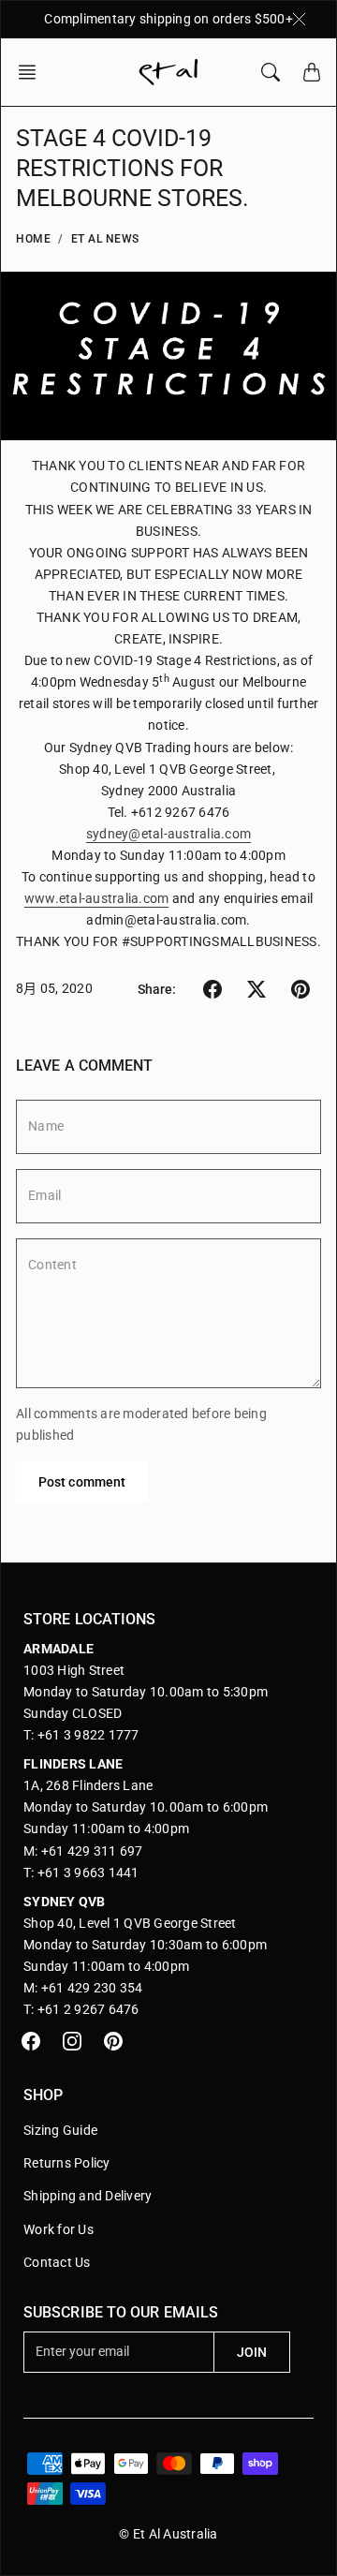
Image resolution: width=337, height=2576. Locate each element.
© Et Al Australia (168, 2534)
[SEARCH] (271, 72)
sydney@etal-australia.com (168, 834)
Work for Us (59, 2229)
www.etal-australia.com (97, 898)
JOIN (252, 2352)
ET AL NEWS (105, 239)
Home (33, 239)
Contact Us (57, 2262)
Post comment (82, 1482)
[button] (33, 72)
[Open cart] (312, 72)
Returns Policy (67, 2163)
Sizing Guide (60, 2130)
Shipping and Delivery (88, 2196)
